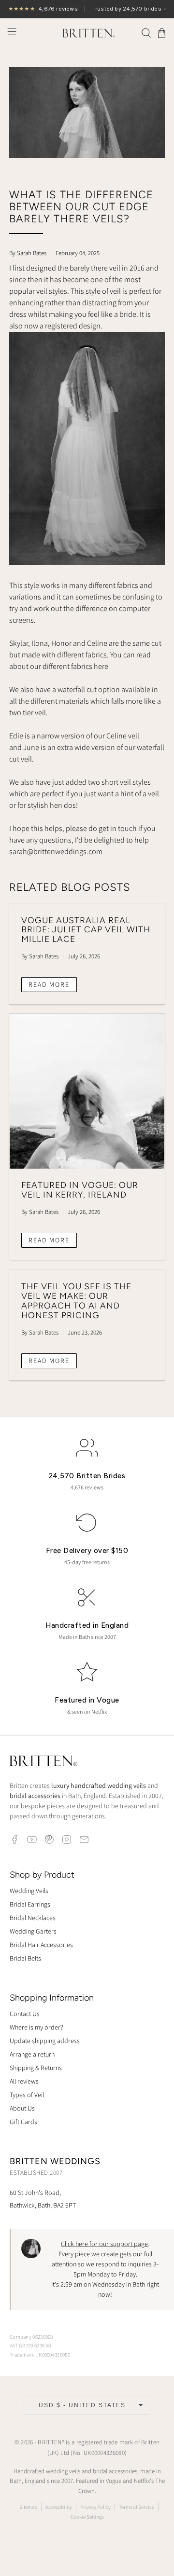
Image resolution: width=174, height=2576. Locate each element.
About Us (22, 2108)
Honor (61, 643)
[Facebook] (14, 1840)
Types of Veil (27, 2095)
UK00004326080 (104, 2453)
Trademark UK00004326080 (40, 2355)
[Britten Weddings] (87, 33)
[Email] (84, 1840)
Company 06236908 (31, 2337)
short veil (116, 782)
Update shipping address (45, 2041)
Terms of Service (137, 2507)
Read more (49, 984)
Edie (16, 736)
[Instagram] (67, 1840)
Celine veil (123, 736)
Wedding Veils (29, 1891)
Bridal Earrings (30, 1904)
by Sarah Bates (28, 253)
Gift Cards (23, 2122)
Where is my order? (36, 2027)
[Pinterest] (49, 1840)
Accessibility (59, 2507)
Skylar (19, 643)
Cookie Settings (87, 2517)
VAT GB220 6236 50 (30, 2345)
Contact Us (25, 2014)
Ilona (40, 643)
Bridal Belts (25, 1958)
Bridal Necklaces (33, 1918)
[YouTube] (32, 1840)
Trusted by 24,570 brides (87, 9)
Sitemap (28, 2507)
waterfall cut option (89, 689)
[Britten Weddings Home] (43, 1762)
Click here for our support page (104, 2244)
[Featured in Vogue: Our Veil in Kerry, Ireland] (87, 1091)
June (31, 747)
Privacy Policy (95, 2507)
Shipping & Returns (36, 2068)
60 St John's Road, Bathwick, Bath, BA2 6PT (43, 2199)
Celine (97, 643)
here (101, 666)
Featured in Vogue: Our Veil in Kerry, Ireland (80, 1190)
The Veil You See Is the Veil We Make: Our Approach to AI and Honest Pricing (76, 1300)
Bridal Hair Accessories (41, 1945)
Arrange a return (32, 2054)
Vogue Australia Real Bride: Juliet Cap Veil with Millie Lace (86, 930)
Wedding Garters (33, 1931)
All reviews (24, 2081)
